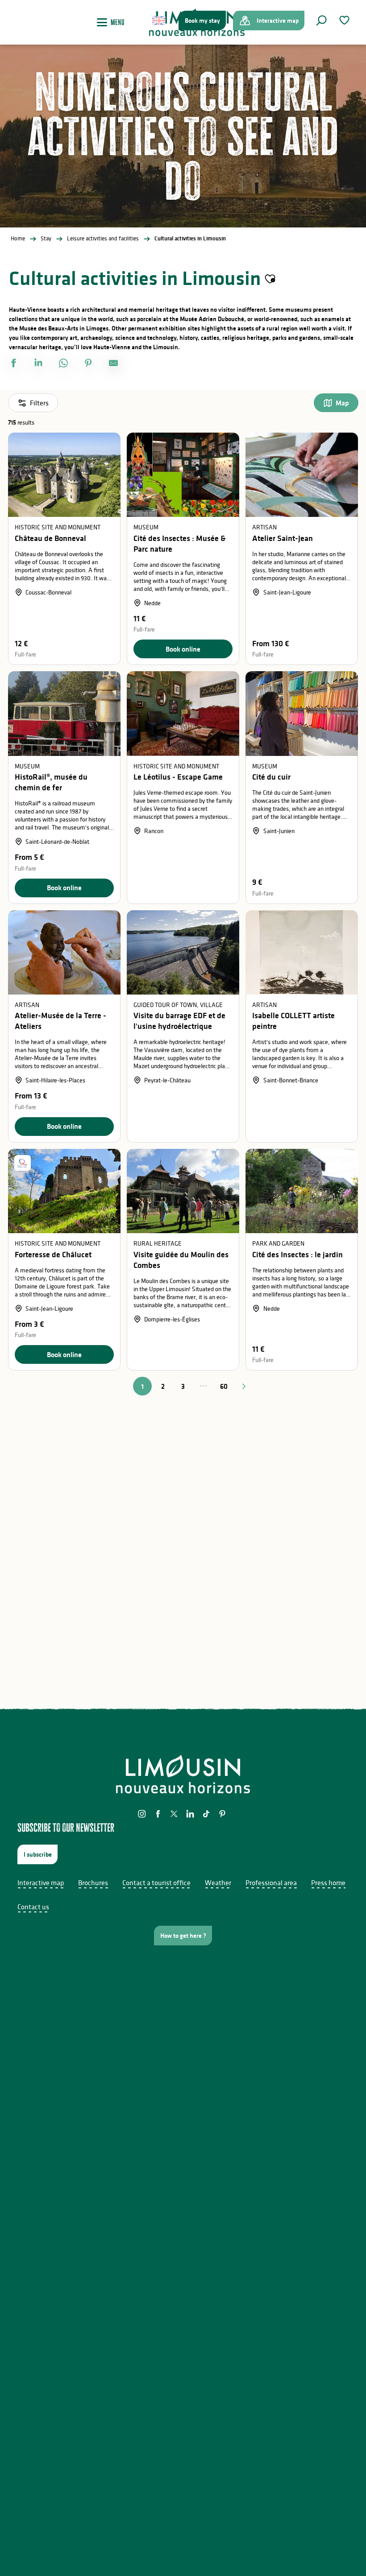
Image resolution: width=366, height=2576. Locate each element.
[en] (160, 21)
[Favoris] (345, 20)
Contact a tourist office (156, 1882)
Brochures (93, 1882)
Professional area (271, 1882)
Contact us (33, 1907)
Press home (328, 1882)
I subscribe (38, 1854)
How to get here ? (183, 1936)
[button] (321, 21)
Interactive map (41, 1882)
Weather (218, 1882)
